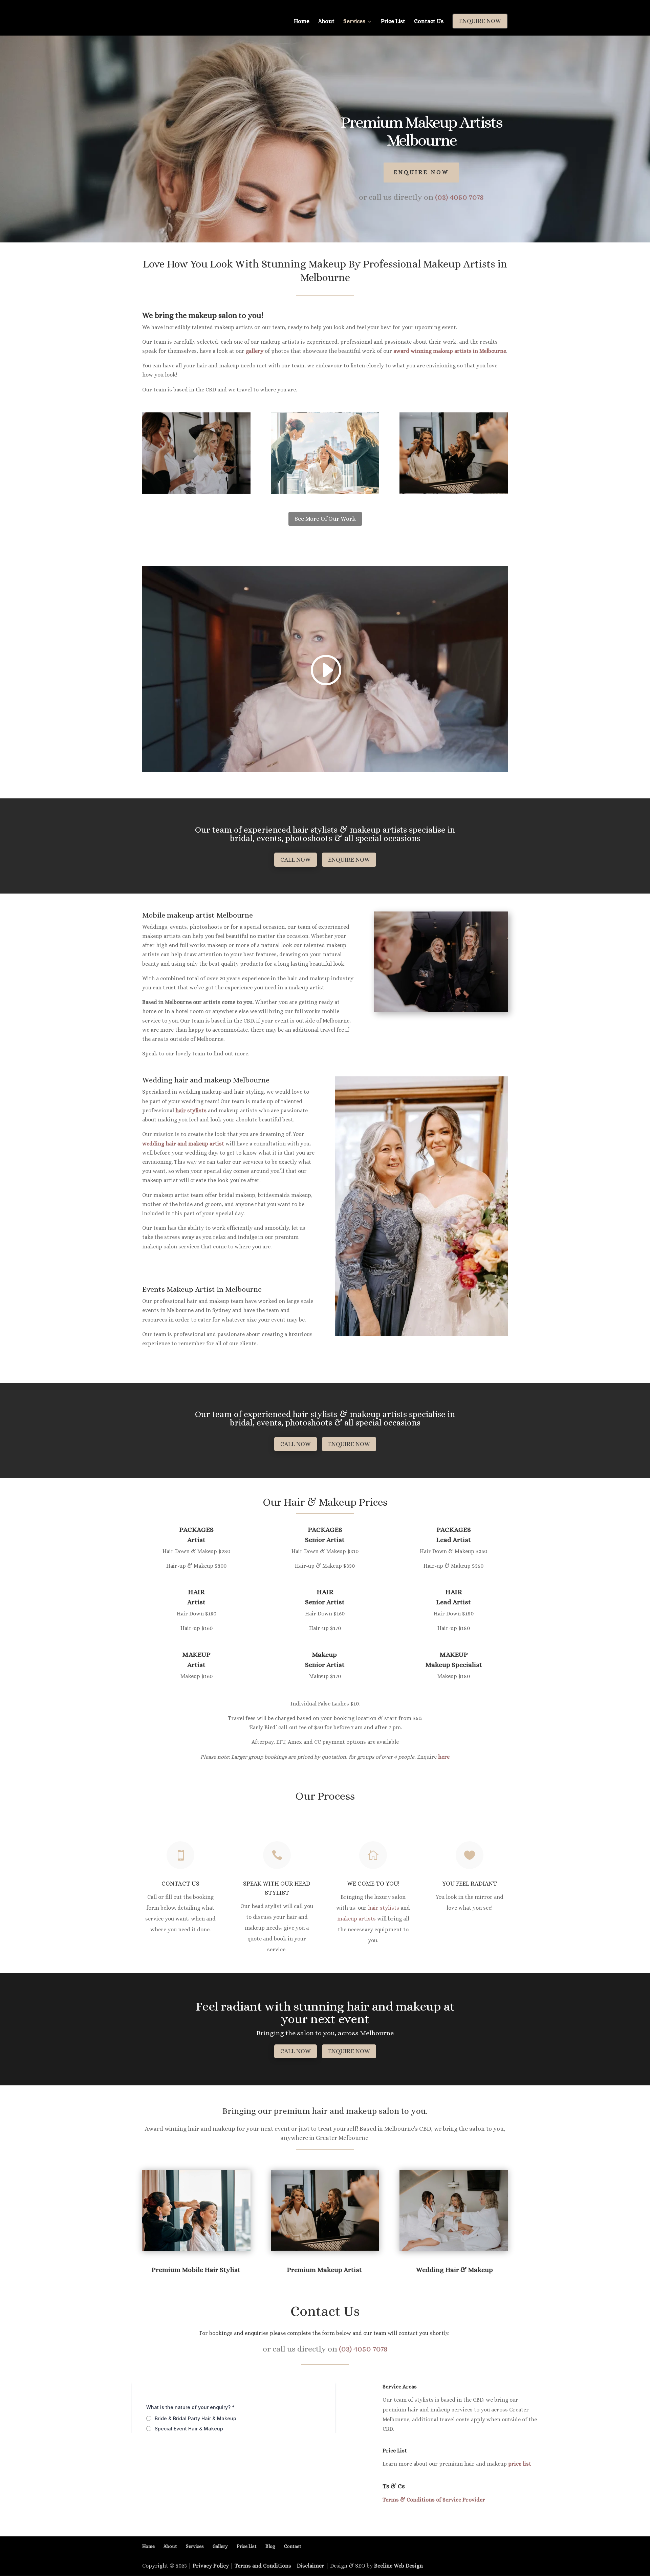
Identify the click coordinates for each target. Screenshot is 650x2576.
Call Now (296, 860)
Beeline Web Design (398, 2566)
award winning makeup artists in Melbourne (450, 351)
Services (354, 22)
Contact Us (429, 22)
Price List (393, 22)
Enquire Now (421, 172)
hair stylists (191, 1110)
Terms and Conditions (263, 2566)
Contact (293, 2546)
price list (520, 2464)
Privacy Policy (211, 2566)
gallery (255, 351)
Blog (270, 2546)
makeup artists (356, 1919)
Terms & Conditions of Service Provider (434, 2500)
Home (302, 22)
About (326, 22)
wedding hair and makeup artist (183, 1144)
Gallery (220, 2546)
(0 (459, 197)
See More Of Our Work (325, 519)
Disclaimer (311, 2566)
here (444, 1757)
